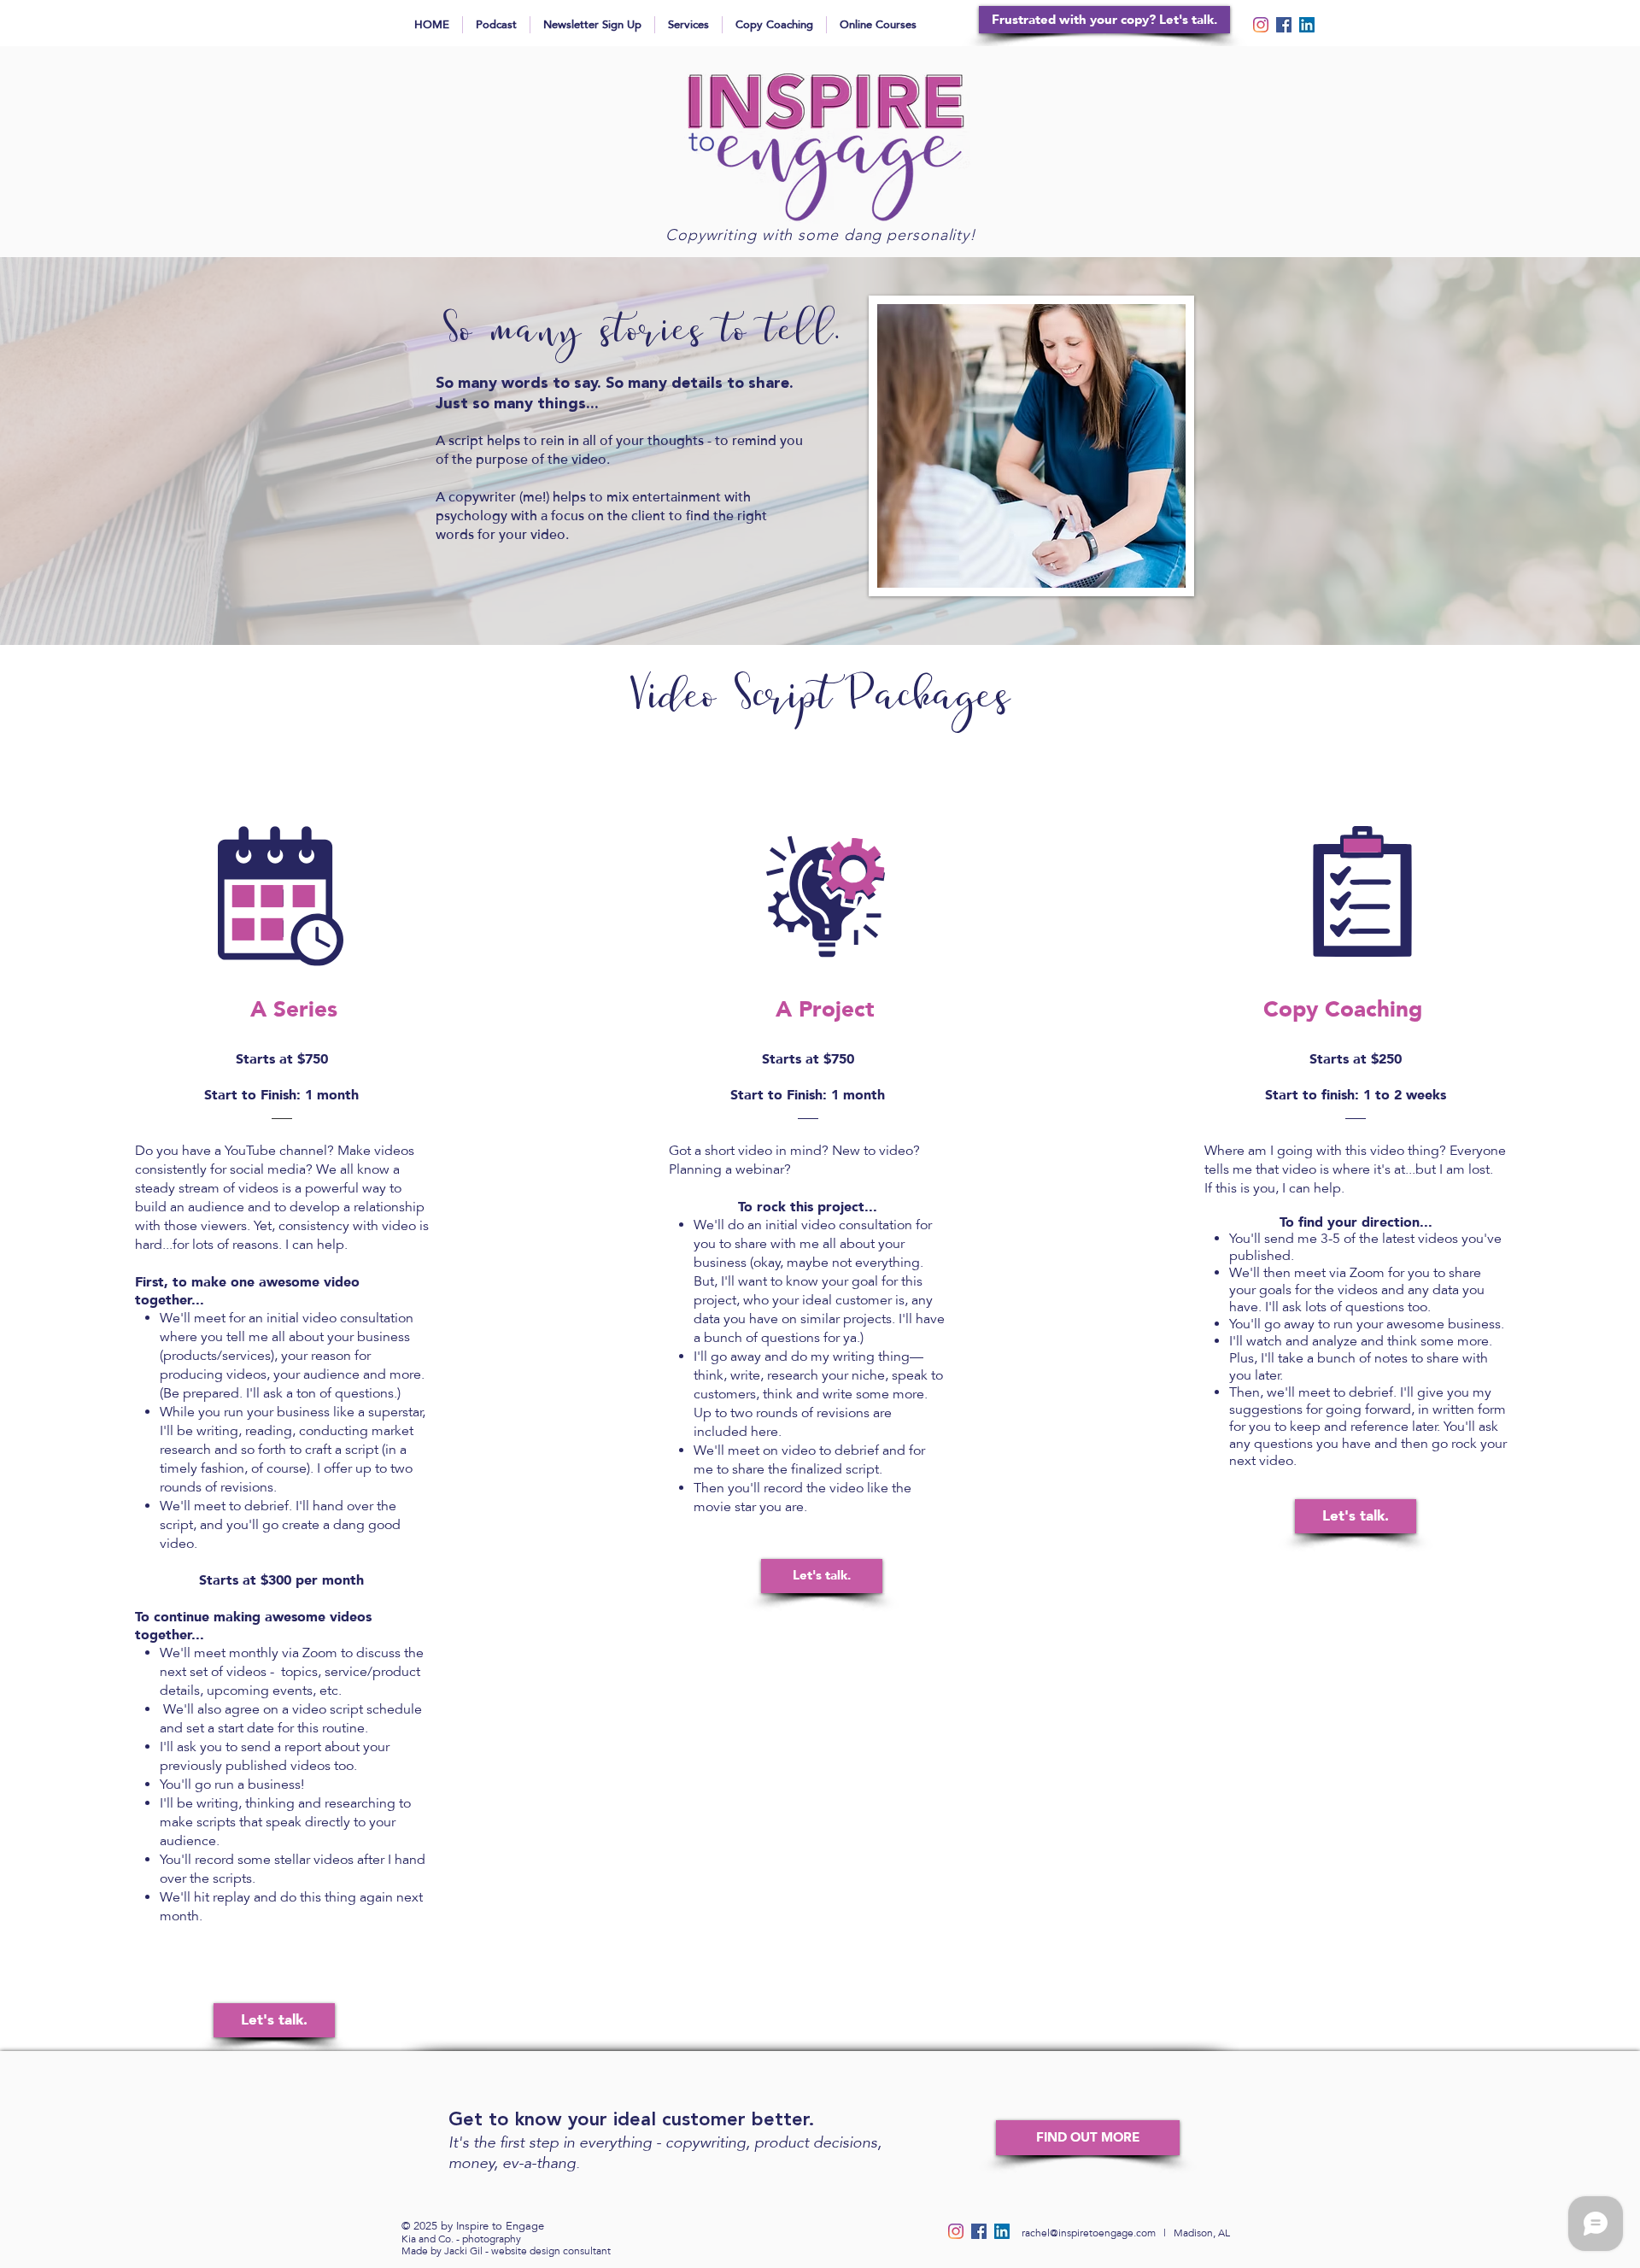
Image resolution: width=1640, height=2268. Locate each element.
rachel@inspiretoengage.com (1089, 2233)
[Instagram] (1261, 25)
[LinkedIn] (1307, 25)
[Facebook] (1284, 25)
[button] (1088, 2138)
